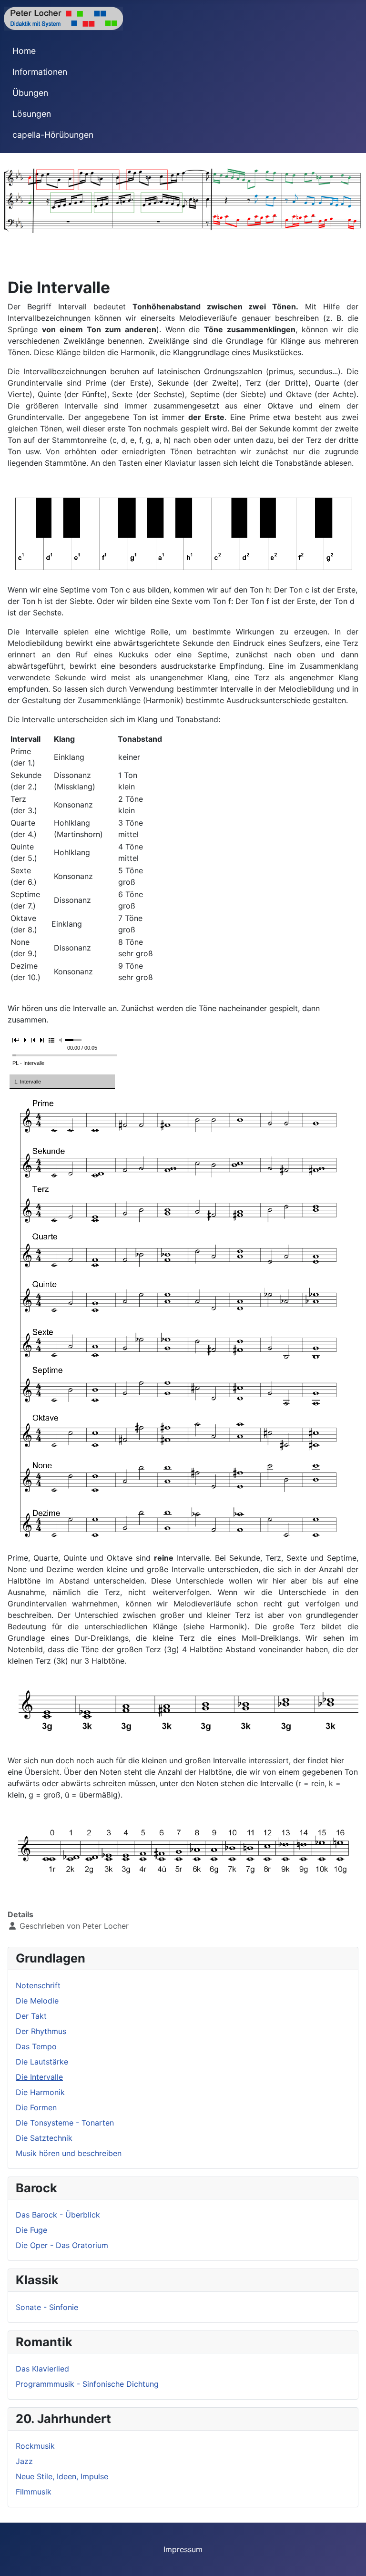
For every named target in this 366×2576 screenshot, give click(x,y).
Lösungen (32, 114)
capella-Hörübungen (53, 135)
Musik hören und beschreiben (69, 2153)
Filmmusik (34, 2492)
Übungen (30, 93)
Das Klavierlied (42, 2369)
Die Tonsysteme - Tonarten (65, 2123)
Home (24, 51)
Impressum (183, 2549)
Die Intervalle (39, 2077)
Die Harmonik (40, 2092)
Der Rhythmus (41, 2031)
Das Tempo (36, 2046)
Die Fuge (31, 2230)
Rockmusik (35, 2446)
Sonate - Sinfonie (47, 2307)
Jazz (24, 2461)
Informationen (40, 72)
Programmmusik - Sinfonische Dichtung (87, 2384)
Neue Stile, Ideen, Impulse (62, 2476)
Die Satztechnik (44, 2138)
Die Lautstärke (42, 2062)
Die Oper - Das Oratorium (62, 2245)
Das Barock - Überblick (58, 2215)
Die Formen (36, 2107)
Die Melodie (37, 2001)
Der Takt (31, 2016)
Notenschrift (38, 1985)
